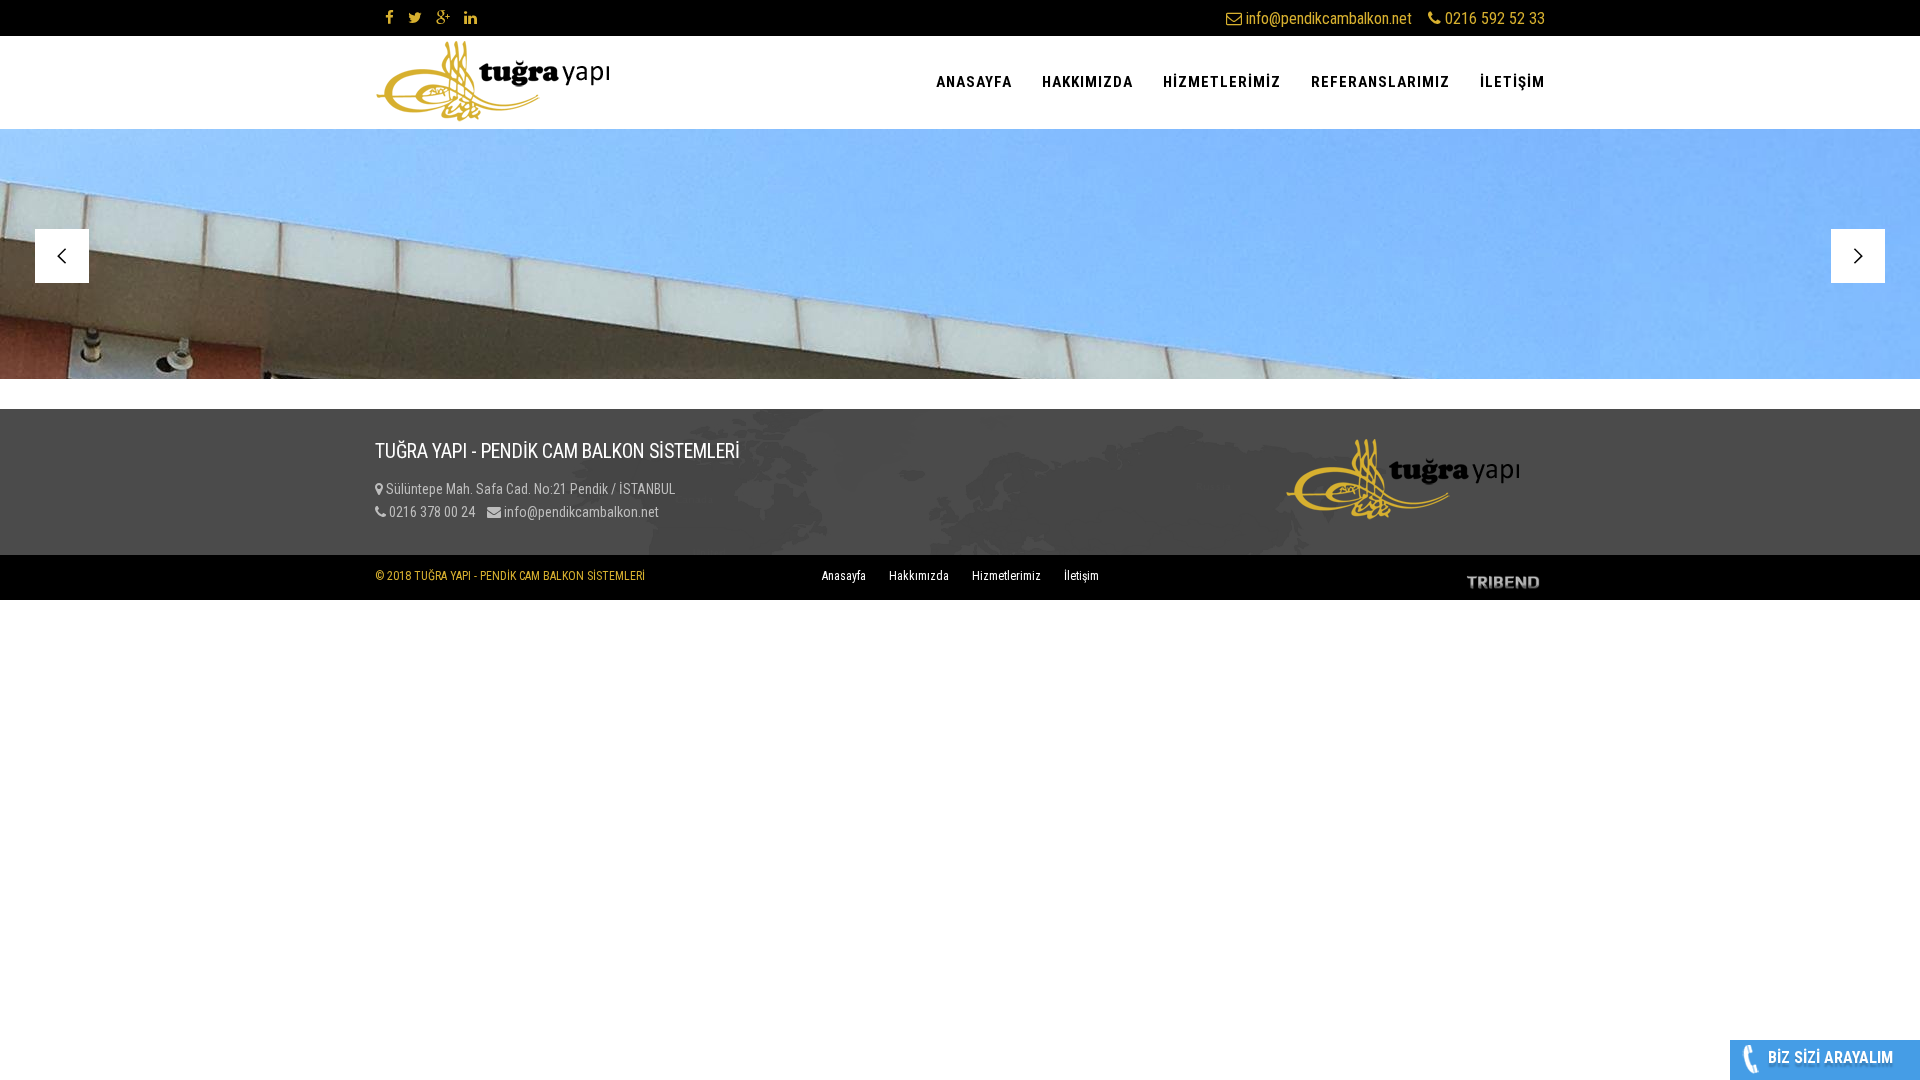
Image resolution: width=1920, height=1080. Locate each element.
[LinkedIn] (470, 18)
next (1858, 256)
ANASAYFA (974, 82)
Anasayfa (844, 576)
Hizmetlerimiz (1006, 576)
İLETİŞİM (1512, 82)
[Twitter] (415, 18)
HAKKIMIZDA (1087, 82)
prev (62, 256)
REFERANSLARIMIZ (1380, 82)
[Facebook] (389, 18)
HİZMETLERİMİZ (1222, 82)
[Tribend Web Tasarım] (1504, 591)
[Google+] (443, 18)
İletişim (1081, 576)
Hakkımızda (919, 576)
